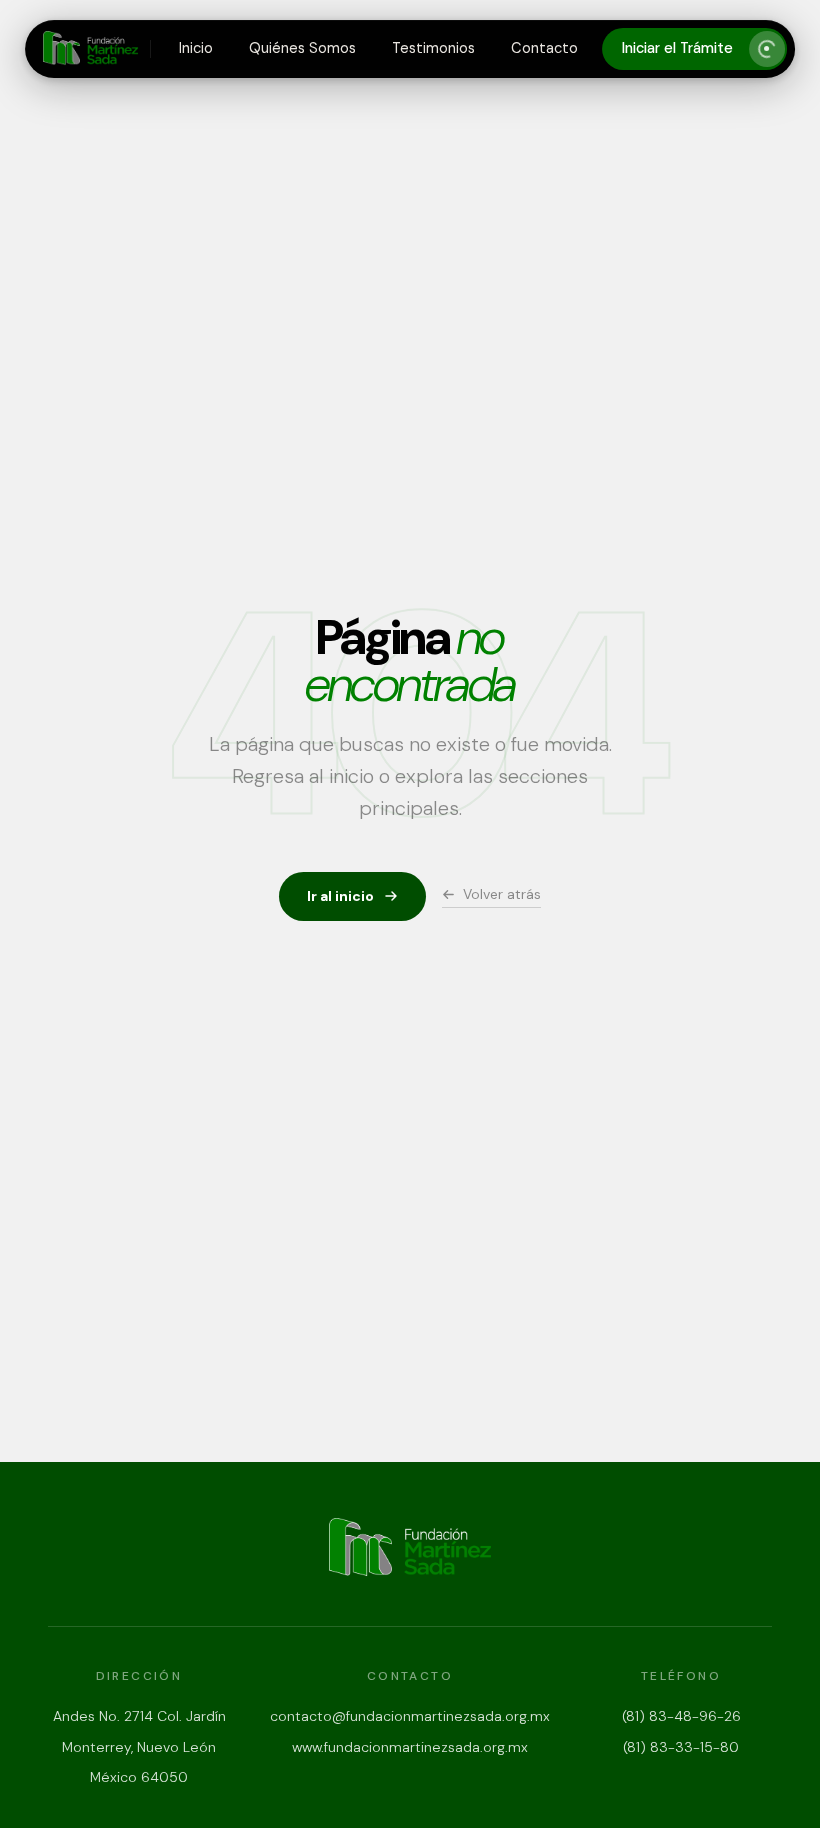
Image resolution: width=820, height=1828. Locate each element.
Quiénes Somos (302, 48)
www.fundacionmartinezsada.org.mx (410, 1747)
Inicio (196, 48)
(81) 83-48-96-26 (681, 1716)
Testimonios (433, 48)
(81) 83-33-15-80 (681, 1747)
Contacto (544, 48)
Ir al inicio (340, 896)
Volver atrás (502, 894)
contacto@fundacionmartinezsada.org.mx (410, 1716)
